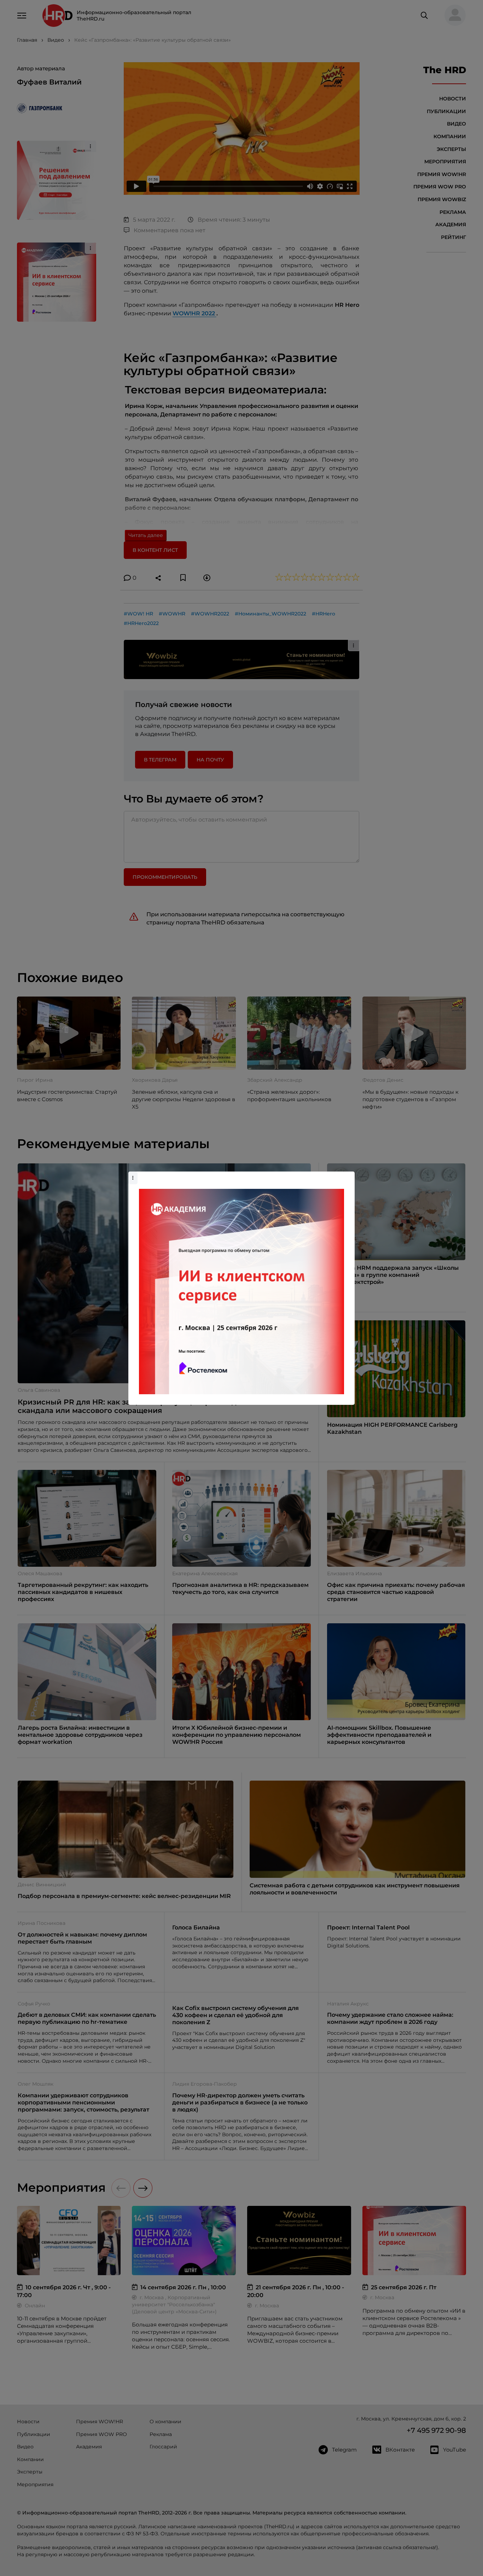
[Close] (348, 1175)
